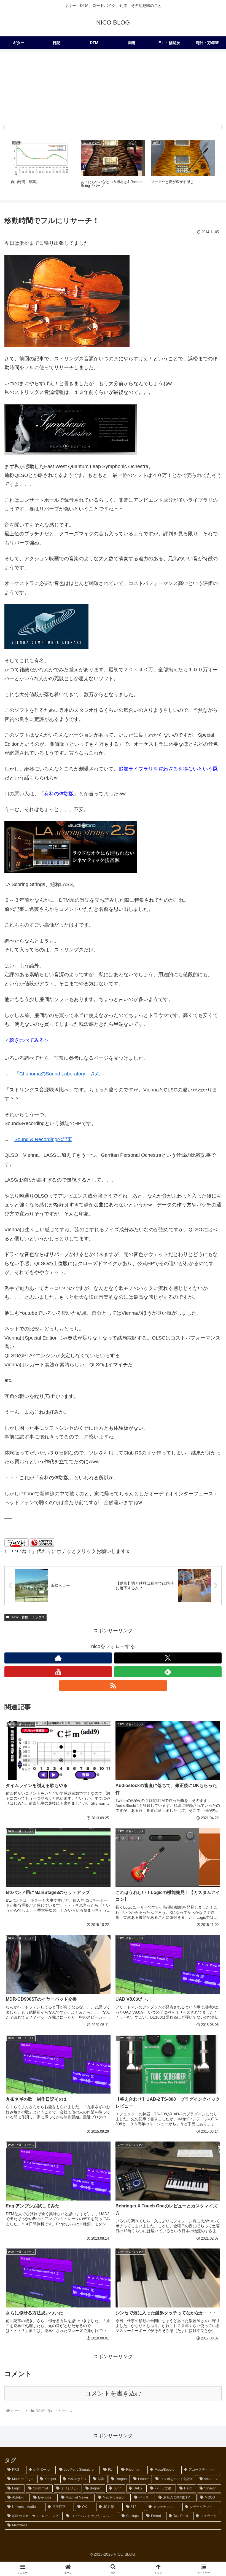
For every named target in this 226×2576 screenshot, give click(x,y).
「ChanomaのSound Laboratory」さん (57, 1074)
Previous (4, 127)
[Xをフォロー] (168, 1658)
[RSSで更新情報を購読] (113, 1686)
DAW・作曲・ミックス (28, 1617)
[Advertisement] (113, 94)
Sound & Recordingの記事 (43, 1139)
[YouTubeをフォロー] (58, 1672)
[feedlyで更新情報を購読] (168, 1672)
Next (222, 127)
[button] (209, 1438)
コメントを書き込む (113, 2393)
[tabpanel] (43, 166)
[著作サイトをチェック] (58, 1658)
